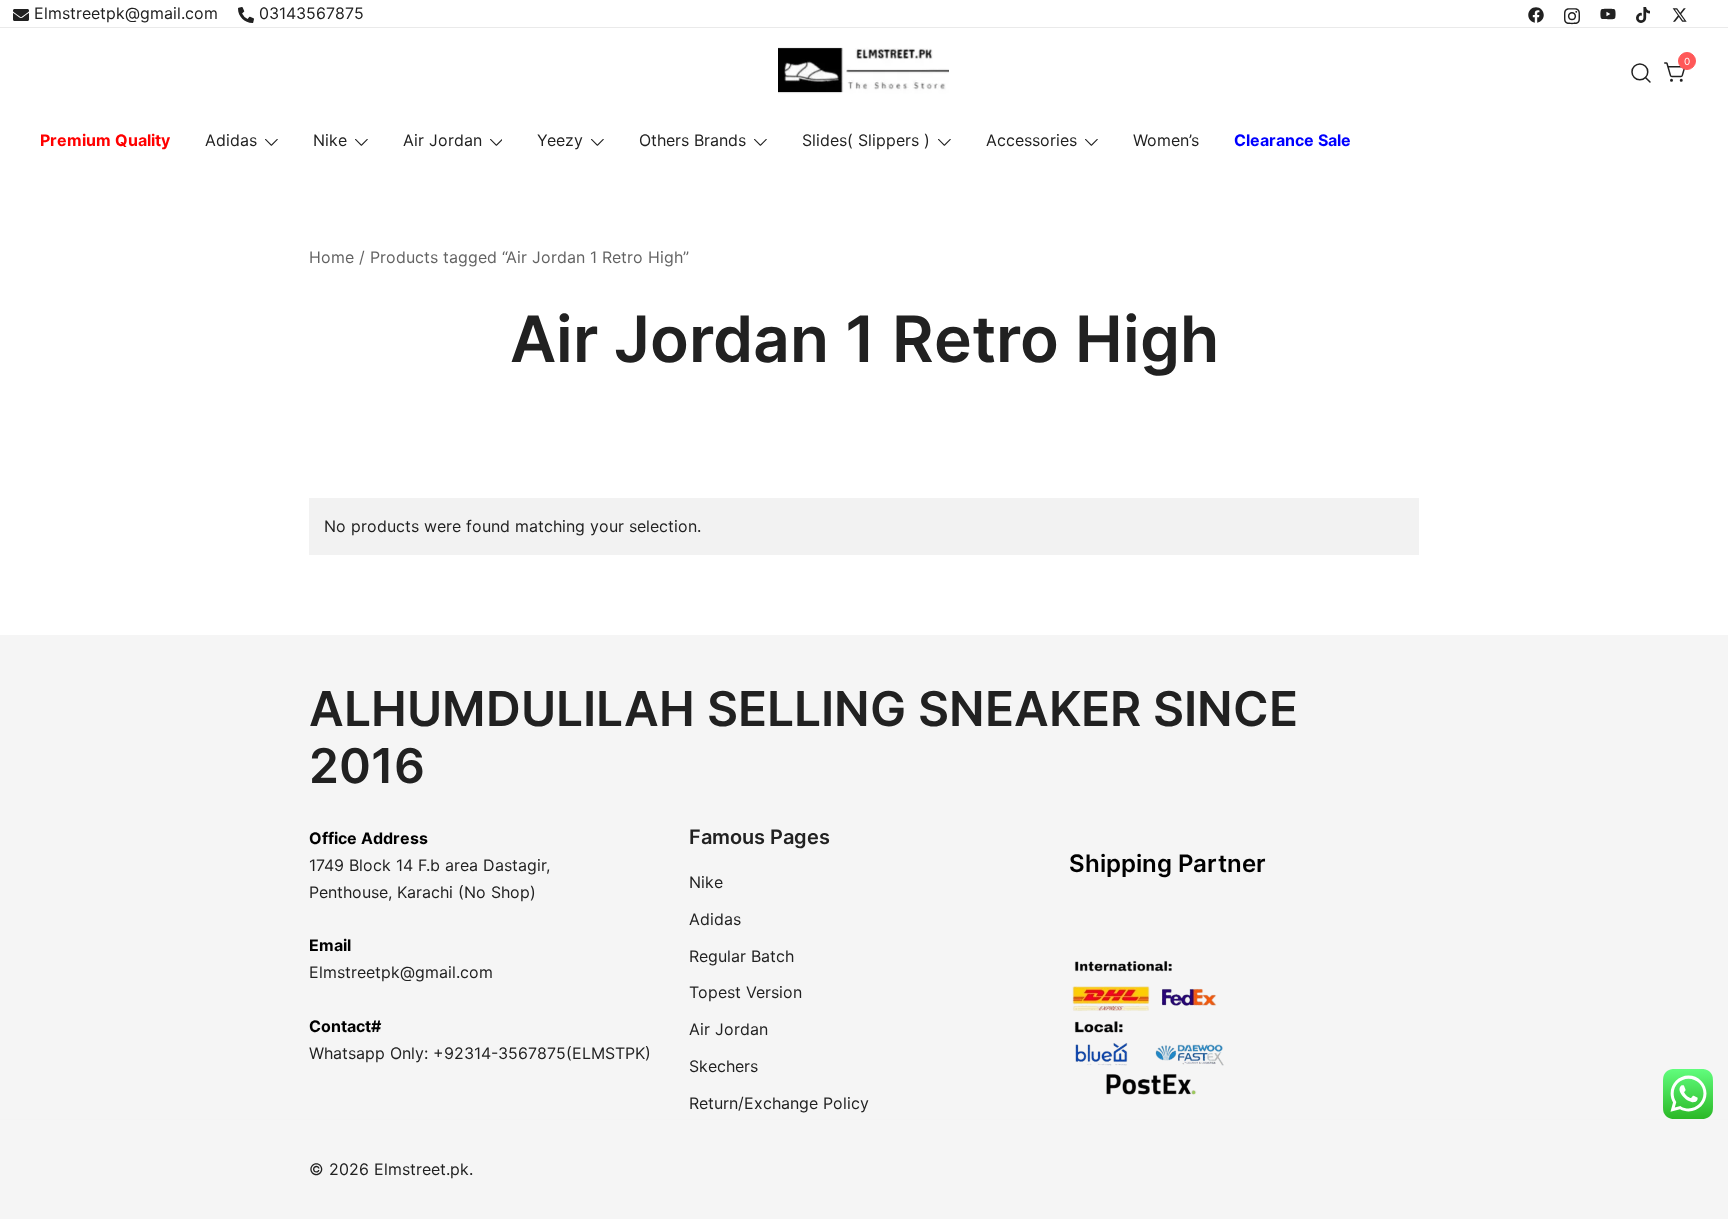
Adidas (231, 140)
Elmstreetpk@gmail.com (126, 13)
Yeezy (560, 140)
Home (331, 257)
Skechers (723, 1066)
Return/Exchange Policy (779, 1103)
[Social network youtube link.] (1608, 13)
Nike (330, 140)
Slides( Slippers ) (866, 140)
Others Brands (692, 140)
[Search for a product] (1641, 72)
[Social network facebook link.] (1536, 13)
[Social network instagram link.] (1572, 13)
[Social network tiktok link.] (1644, 13)
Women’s (1166, 140)
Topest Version (745, 992)
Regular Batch (741, 956)
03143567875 (311, 13)
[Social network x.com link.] (1680, 13)
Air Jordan (442, 140)
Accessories (1031, 140)
